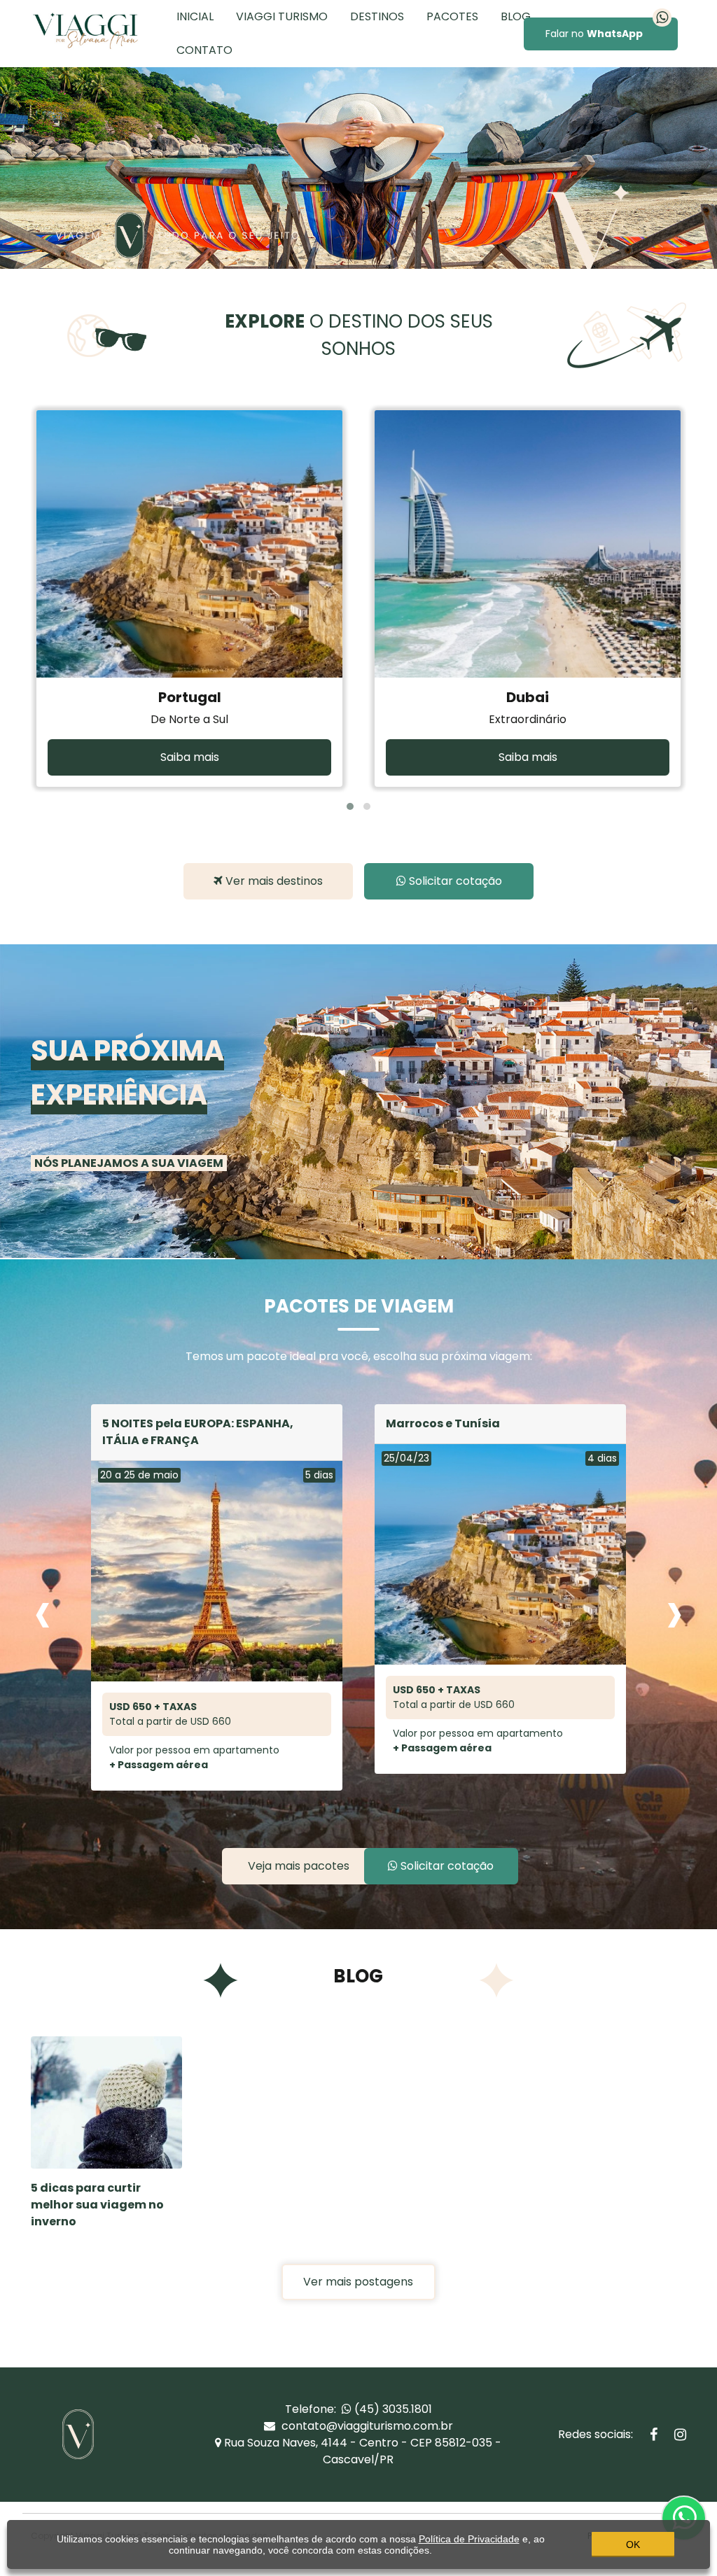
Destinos (377, 16)
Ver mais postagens (358, 2282)
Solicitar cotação (454, 881)
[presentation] (43, 1611)
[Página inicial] (85, 30)
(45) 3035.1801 (392, 2409)
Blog (516, 16)
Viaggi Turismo (282, 16)
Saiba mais (190, 757)
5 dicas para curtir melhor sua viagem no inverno (97, 2205)
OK (633, 2544)
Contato (204, 50)
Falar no (594, 34)
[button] (350, 806)
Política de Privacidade (469, 2539)
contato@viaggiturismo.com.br (366, 2426)
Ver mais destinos (273, 881)
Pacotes (452, 16)
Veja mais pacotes (299, 1866)
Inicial (195, 16)
